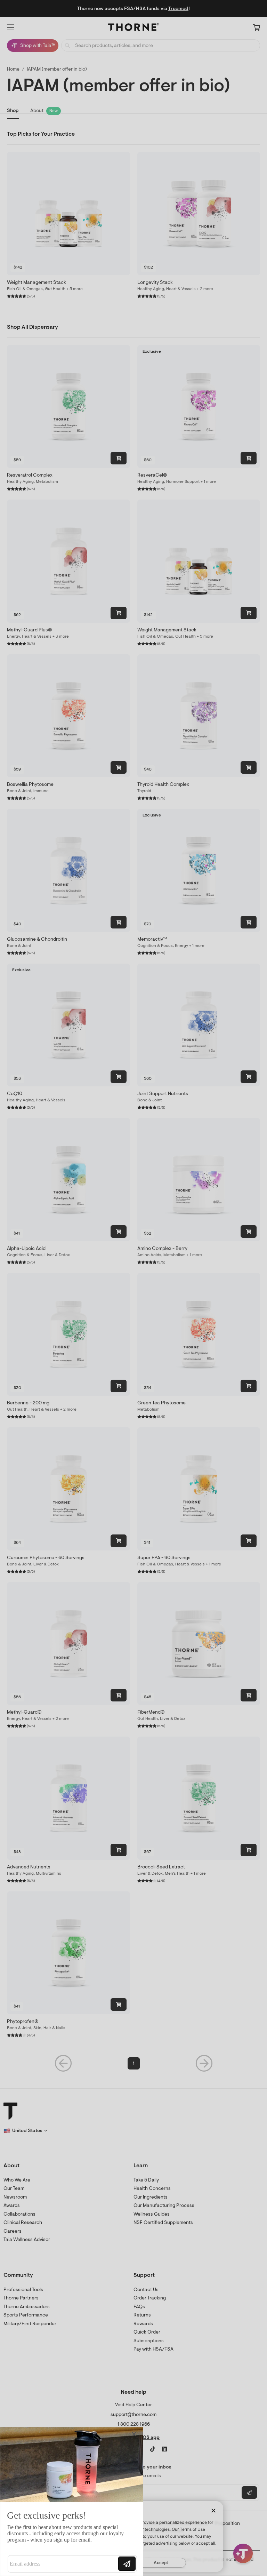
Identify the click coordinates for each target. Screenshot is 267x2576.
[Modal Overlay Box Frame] (72, 2501)
